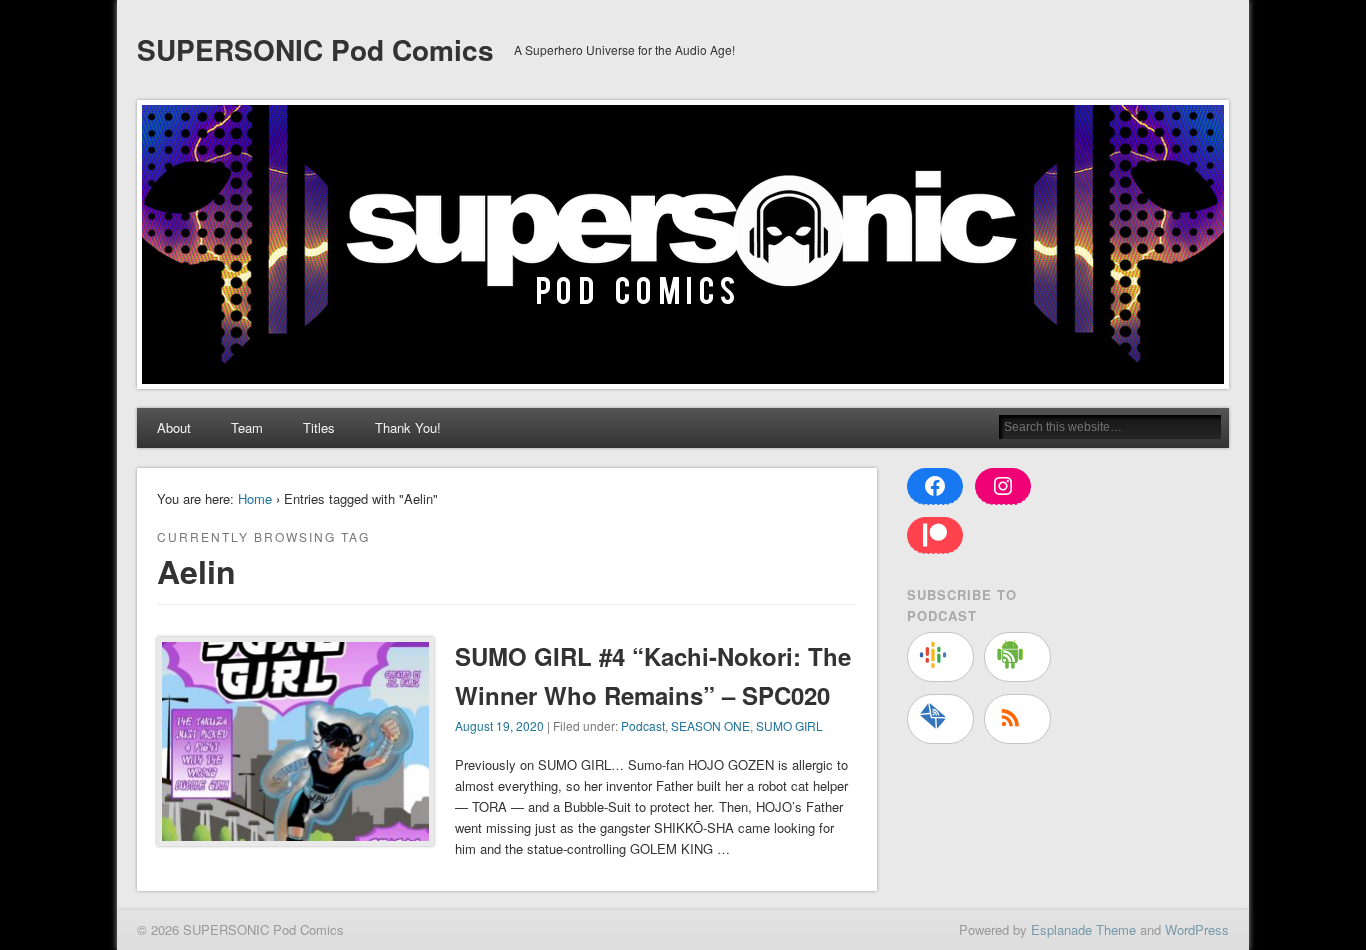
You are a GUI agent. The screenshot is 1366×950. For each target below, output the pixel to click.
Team (247, 427)
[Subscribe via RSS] (1017, 719)
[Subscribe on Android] (1017, 657)
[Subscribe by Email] (940, 719)
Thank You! (408, 427)
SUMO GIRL (789, 725)
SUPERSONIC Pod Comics (315, 49)
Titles (319, 427)
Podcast (643, 725)
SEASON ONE (710, 725)
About (174, 427)
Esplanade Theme (1083, 929)
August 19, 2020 (499, 725)
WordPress (1197, 929)
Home (255, 498)
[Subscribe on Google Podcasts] (940, 657)
